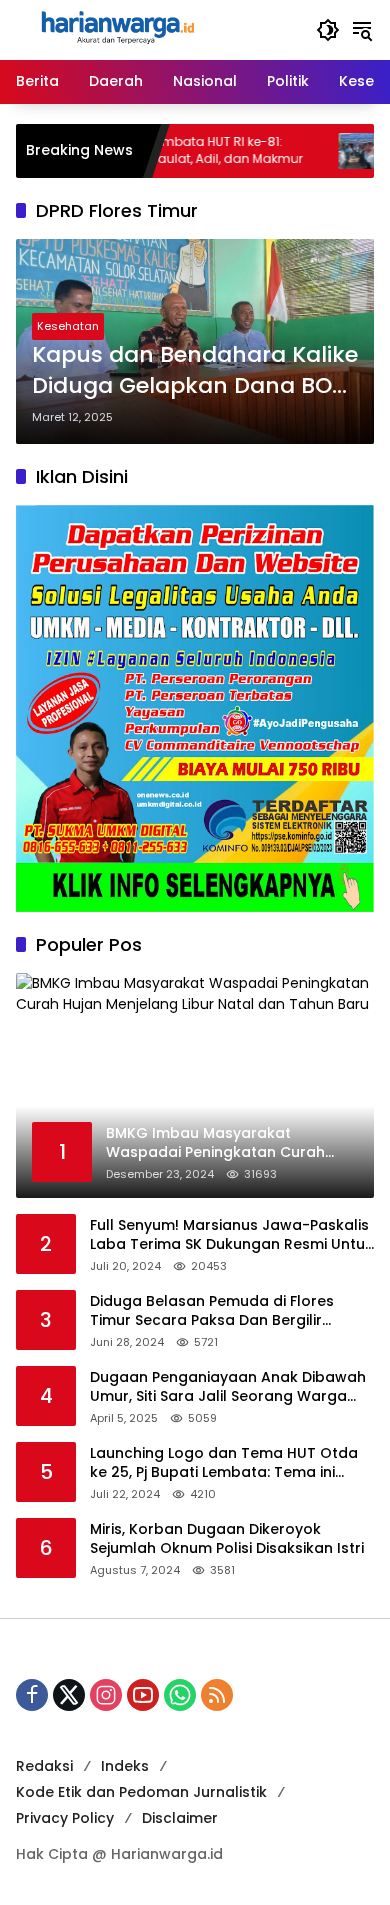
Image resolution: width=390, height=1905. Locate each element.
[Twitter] (69, 1695)
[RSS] (217, 1695)
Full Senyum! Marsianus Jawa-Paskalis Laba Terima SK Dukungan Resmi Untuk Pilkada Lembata (231, 1235)
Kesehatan (68, 326)
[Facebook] (32, 1695)
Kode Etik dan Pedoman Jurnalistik (141, 1792)
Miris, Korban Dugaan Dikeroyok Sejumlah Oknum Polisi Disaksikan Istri (227, 1539)
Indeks (125, 1766)
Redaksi (44, 1766)
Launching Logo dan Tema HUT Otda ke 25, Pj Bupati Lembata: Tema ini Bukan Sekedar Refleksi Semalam (224, 1463)
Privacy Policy (65, 1818)
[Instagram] (106, 1695)
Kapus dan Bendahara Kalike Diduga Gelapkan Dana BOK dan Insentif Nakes (195, 371)
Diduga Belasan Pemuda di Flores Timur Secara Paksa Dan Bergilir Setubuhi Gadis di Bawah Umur (212, 1311)
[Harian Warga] (116, 29)
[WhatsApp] (180, 1695)
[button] (328, 30)
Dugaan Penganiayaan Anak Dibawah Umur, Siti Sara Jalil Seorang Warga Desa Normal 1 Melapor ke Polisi (228, 1387)
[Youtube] (143, 1695)
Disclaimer (180, 1818)
